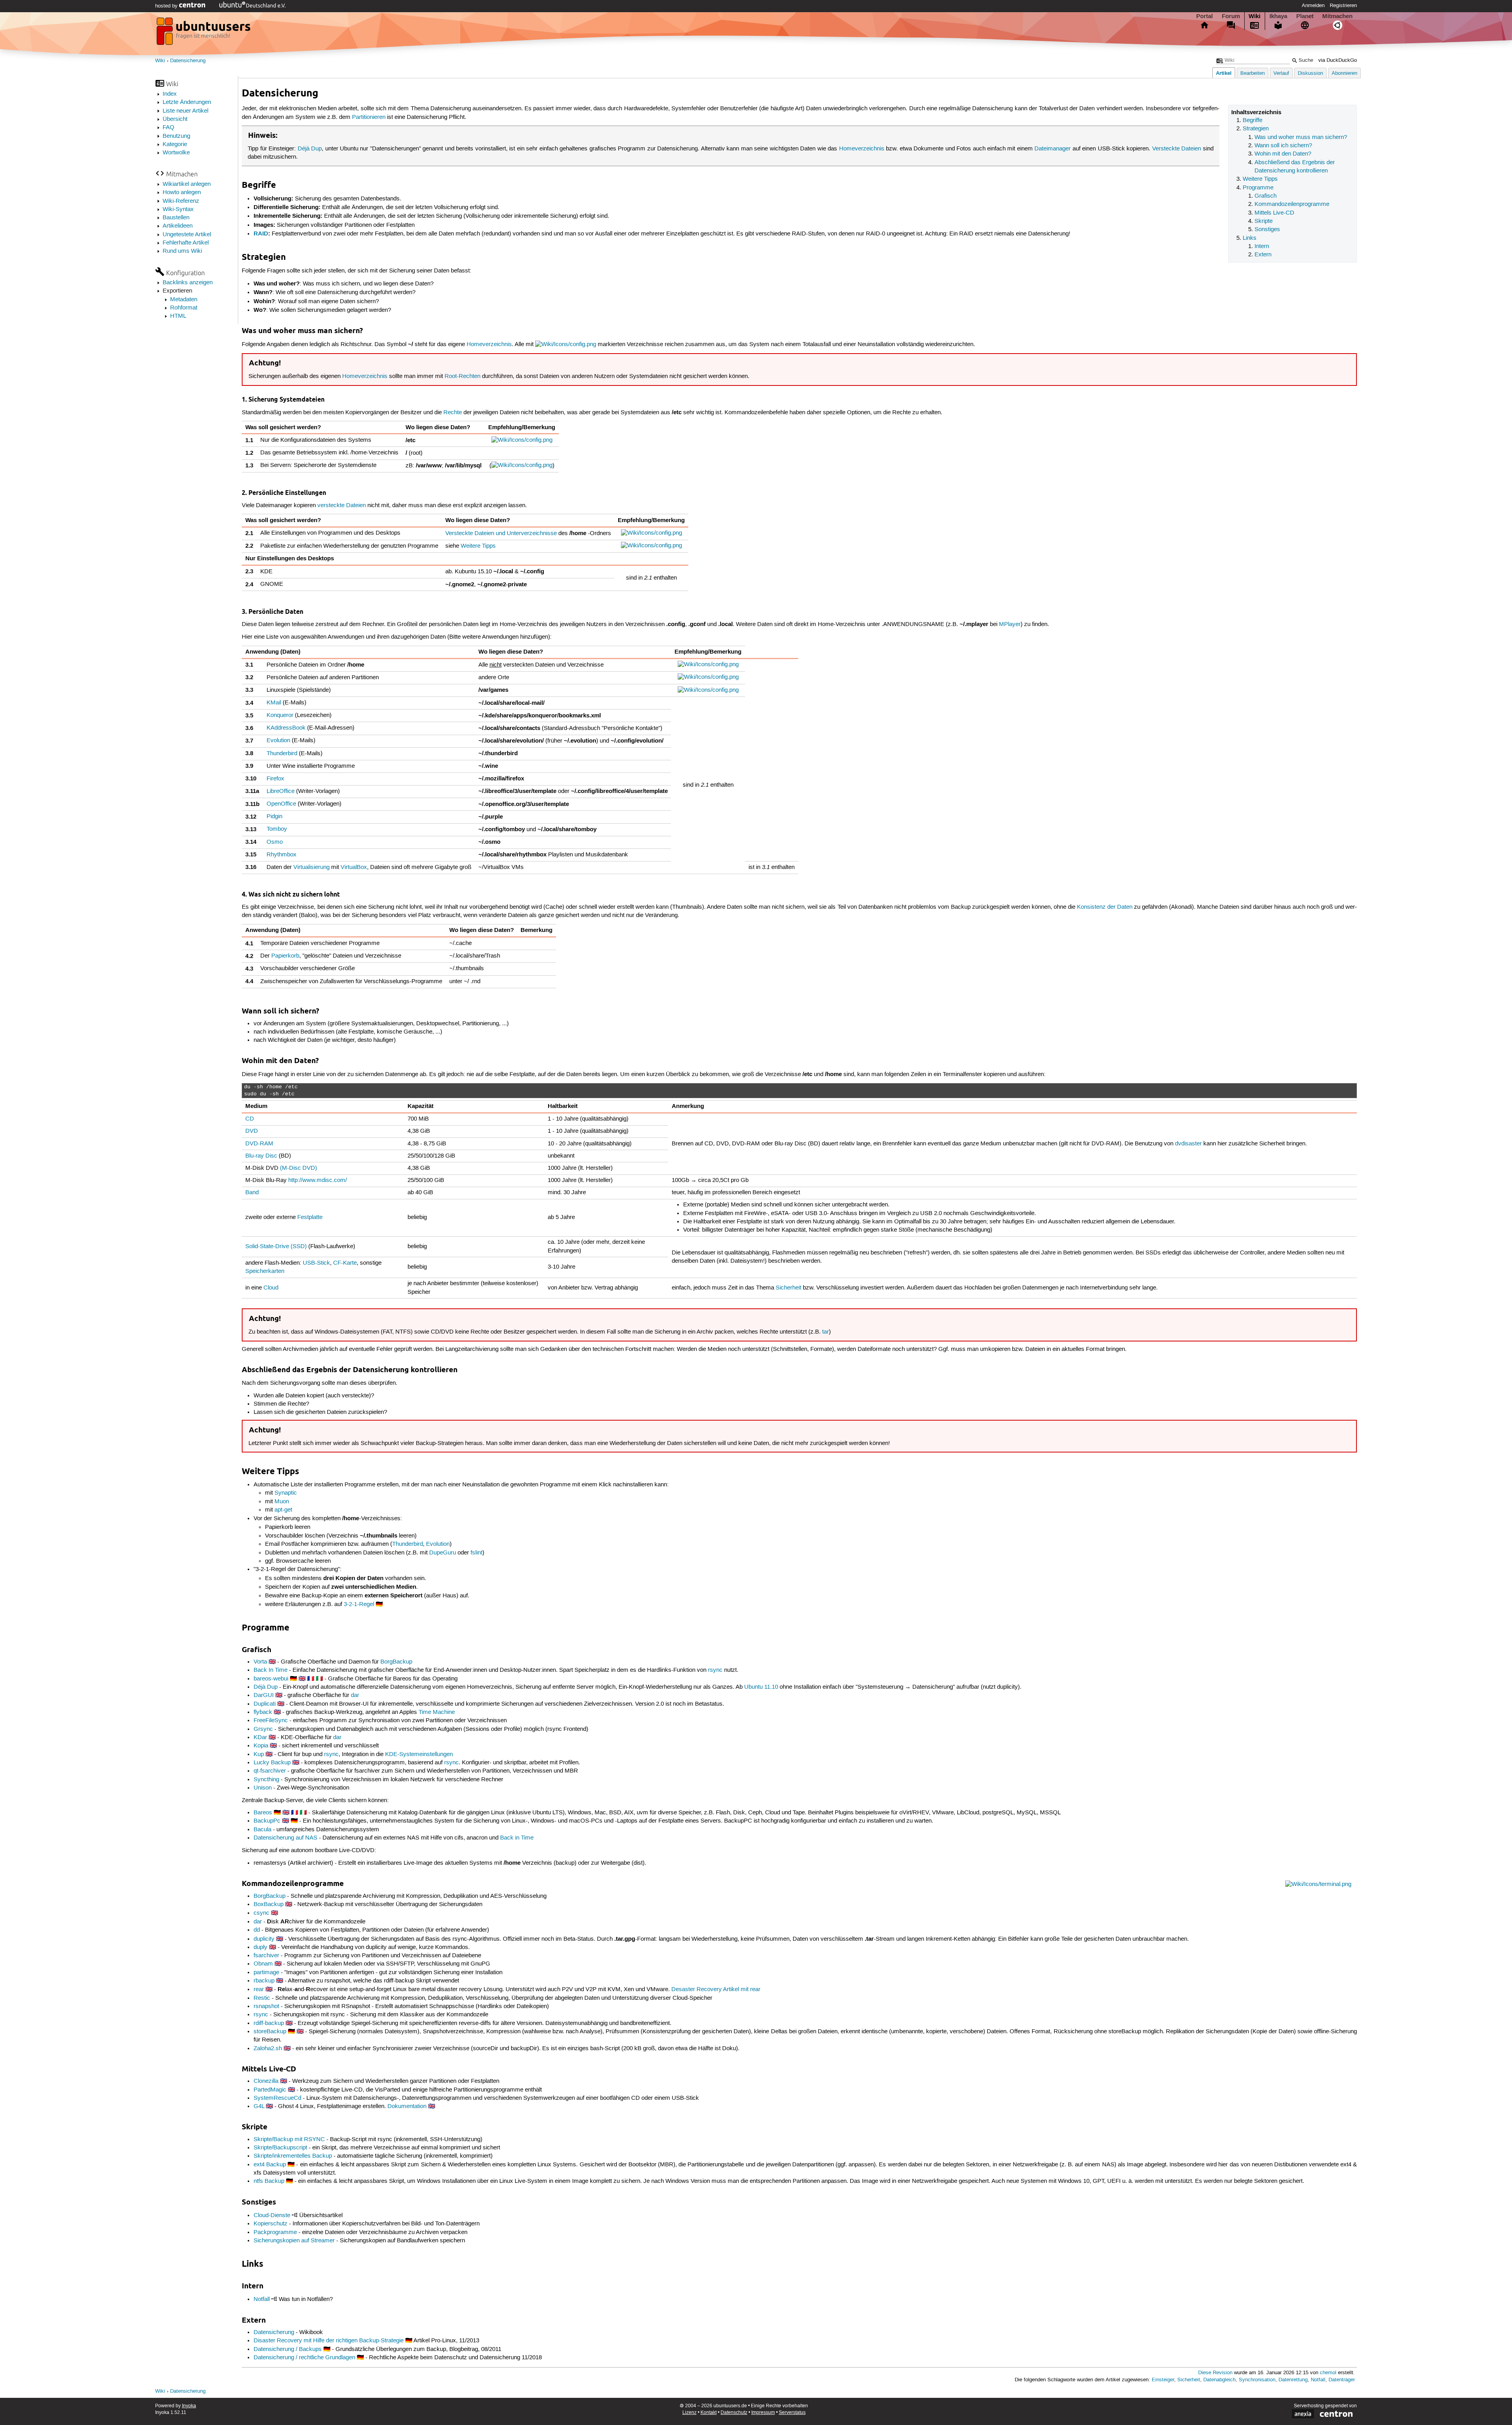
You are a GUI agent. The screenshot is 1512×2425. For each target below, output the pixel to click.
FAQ (169, 128)
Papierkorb (285, 956)
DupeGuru (443, 1553)
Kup (259, 1754)
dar (355, 1695)
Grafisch (1266, 196)
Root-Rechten (462, 376)
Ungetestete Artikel (187, 235)
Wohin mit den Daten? (1283, 154)
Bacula (262, 1830)
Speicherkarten (265, 1271)
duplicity (264, 1939)
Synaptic (286, 1493)
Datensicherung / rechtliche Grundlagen (304, 2358)
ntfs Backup (269, 2181)
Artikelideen (178, 226)
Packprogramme (275, 2232)
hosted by (167, 6)
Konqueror (280, 715)
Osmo (275, 842)
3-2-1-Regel (359, 1604)
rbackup (264, 1981)
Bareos (263, 1813)
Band (252, 1193)
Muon (282, 1502)
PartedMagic (270, 2090)
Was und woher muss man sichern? (1301, 137)
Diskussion (1310, 73)
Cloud (271, 1288)
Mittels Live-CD (1274, 213)
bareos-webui (271, 1679)
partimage (266, 1973)
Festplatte (310, 1217)
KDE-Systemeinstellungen (419, 1754)
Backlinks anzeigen (188, 283)
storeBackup (270, 2032)
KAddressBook (286, 728)
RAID (261, 233)
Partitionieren (369, 117)
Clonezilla (266, 2081)
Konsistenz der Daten (1105, 907)
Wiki (1254, 16)
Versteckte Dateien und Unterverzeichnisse (501, 534)
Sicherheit (788, 1288)
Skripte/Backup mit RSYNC (289, 2140)
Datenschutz (734, 2413)
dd (257, 1930)
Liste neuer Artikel (185, 111)
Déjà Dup (310, 149)
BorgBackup (396, 1662)
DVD (252, 1131)
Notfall (262, 2299)
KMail (274, 703)
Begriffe (1253, 120)
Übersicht (175, 119)
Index (170, 94)
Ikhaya (1278, 16)
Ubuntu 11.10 (761, 1687)
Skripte (1264, 221)
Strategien (1256, 129)
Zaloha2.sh (268, 2049)
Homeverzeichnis (862, 149)
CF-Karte (345, 1263)
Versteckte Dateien (1177, 149)
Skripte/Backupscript (280, 2148)
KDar (260, 1738)
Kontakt (709, 2413)
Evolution (278, 741)
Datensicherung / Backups (288, 2349)
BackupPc (267, 1821)
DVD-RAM (259, 1144)
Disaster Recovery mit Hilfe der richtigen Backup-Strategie (329, 2341)
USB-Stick (316, 1263)
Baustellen (176, 218)
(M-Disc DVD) (298, 1168)
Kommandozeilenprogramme (1292, 204)
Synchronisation (1257, 2380)
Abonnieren (1344, 73)
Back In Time (271, 1670)
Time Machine (437, 1712)
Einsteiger (1163, 2380)
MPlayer (1010, 624)
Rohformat (184, 308)
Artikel (1224, 73)
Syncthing (266, 1780)
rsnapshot (266, 2006)
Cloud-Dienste (272, 2216)
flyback (263, 1712)
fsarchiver (266, 1956)
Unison (263, 1788)
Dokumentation (407, 2106)
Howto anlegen (182, 193)
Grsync (263, 1729)
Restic (262, 1998)
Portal (1204, 16)
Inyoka (189, 2406)
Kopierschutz (271, 2224)
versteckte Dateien (342, 506)
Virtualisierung (311, 867)
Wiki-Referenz (181, 201)
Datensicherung (188, 61)
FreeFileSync (271, 1721)
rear (259, 1990)
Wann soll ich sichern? (1283, 146)
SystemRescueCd (277, 2098)
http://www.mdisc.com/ (318, 1180)
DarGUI (264, 1695)
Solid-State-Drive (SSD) (276, 1247)
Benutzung (176, 136)
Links (1250, 238)
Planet (1305, 16)
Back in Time (517, 1838)
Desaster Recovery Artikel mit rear (716, 1990)
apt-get (283, 1510)
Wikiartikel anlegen (187, 184)
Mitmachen (1337, 16)
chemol (1328, 2373)
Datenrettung (1293, 2380)
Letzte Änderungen (187, 102)
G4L (259, 2106)
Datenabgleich (1219, 2380)
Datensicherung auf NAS (285, 1838)
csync (261, 1913)
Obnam (263, 1964)
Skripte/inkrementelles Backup (293, 2156)
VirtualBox (354, 867)
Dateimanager (1052, 149)
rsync (715, 1670)
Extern (1263, 255)
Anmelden (1313, 6)
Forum (1231, 16)
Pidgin (274, 817)
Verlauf (1281, 73)
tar (825, 1332)
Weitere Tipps (1260, 179)
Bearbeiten (1253, 73)
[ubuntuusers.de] (204, 33)
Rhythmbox (282, 855)
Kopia (261, 1746)
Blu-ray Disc (261, 1156)
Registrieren (1343, 6)
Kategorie (175, 144)
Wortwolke (176, 153)
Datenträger (1342, 2380)
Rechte (453, 413)
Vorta (260, 1662)
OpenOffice (281, 804)
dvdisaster (1188, 1144)
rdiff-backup (269, 2023)
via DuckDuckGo (1338, 60)
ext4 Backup (270, 2165)
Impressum (763, 2413)
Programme (1258, 188)
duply (260, 1947)
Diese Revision (1215, 2373)
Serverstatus (792, 2413)
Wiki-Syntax (178, 209)
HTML (178, 316)
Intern (1262, 246)
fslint (476, 1553)
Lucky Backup (272, 1763)
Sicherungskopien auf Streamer (294, 2241)
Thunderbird (282, 754)
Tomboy (277, 829)
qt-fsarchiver (270, 1771)
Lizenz (689, 2413)
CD (250, 1119)
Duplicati (265, 1704)
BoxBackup (269, 1904)
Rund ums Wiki (182, 251)
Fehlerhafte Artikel (186, 243)
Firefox (275, 779)
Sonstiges (1267, 230)
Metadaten (184, 300)
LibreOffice (281, 791)
